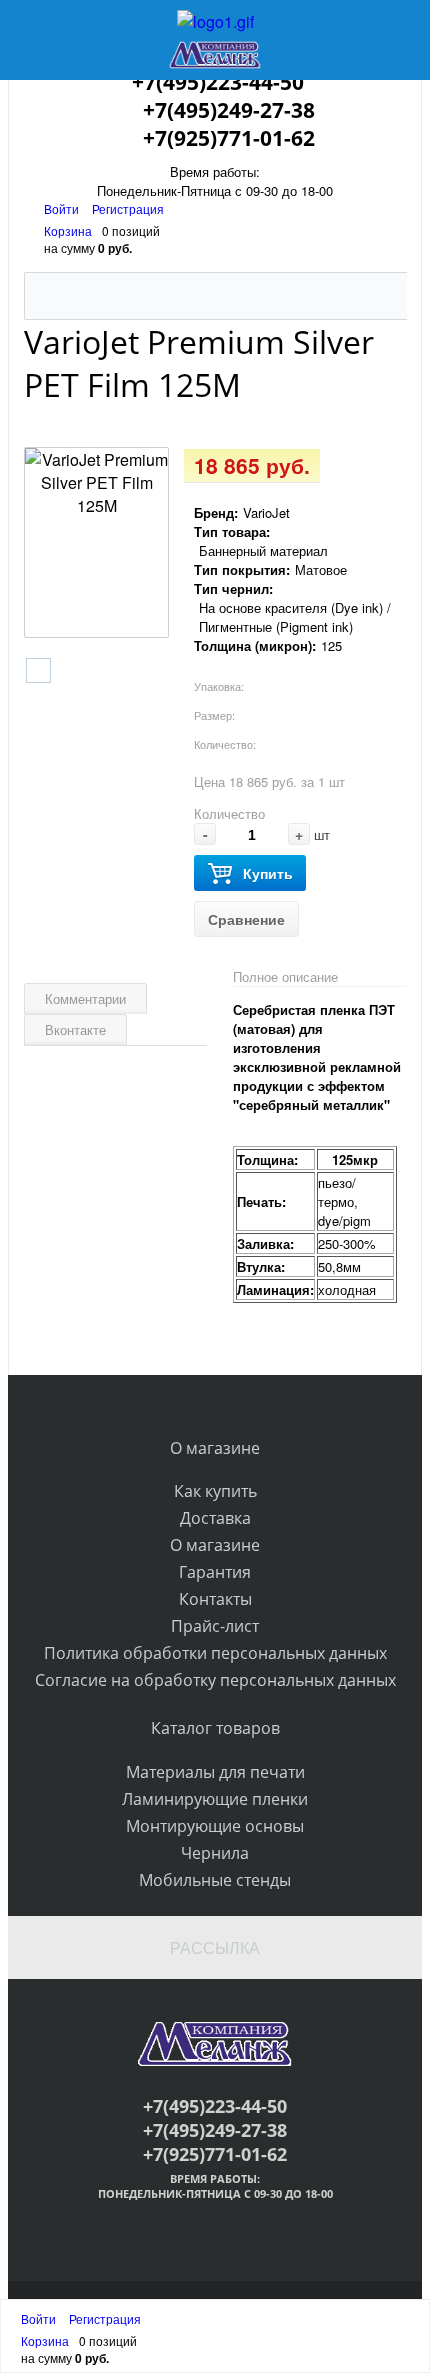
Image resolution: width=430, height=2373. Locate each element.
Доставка (215, 1518)
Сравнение (246, 919)
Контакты (215, 1599)
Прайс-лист (215, 1626)
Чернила (215, 1853)
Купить (268, 873)
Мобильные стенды (215, 1880)
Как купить (215, 1491)
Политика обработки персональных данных (215, 1653)
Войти (63, 208)
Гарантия (215, 1572)
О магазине (215, 1545)
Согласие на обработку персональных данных (215, 1680)
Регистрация (128, 208)
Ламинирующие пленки (215, 1799)
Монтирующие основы (215, 1826)
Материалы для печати (215, 1772)
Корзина (68, 230)
